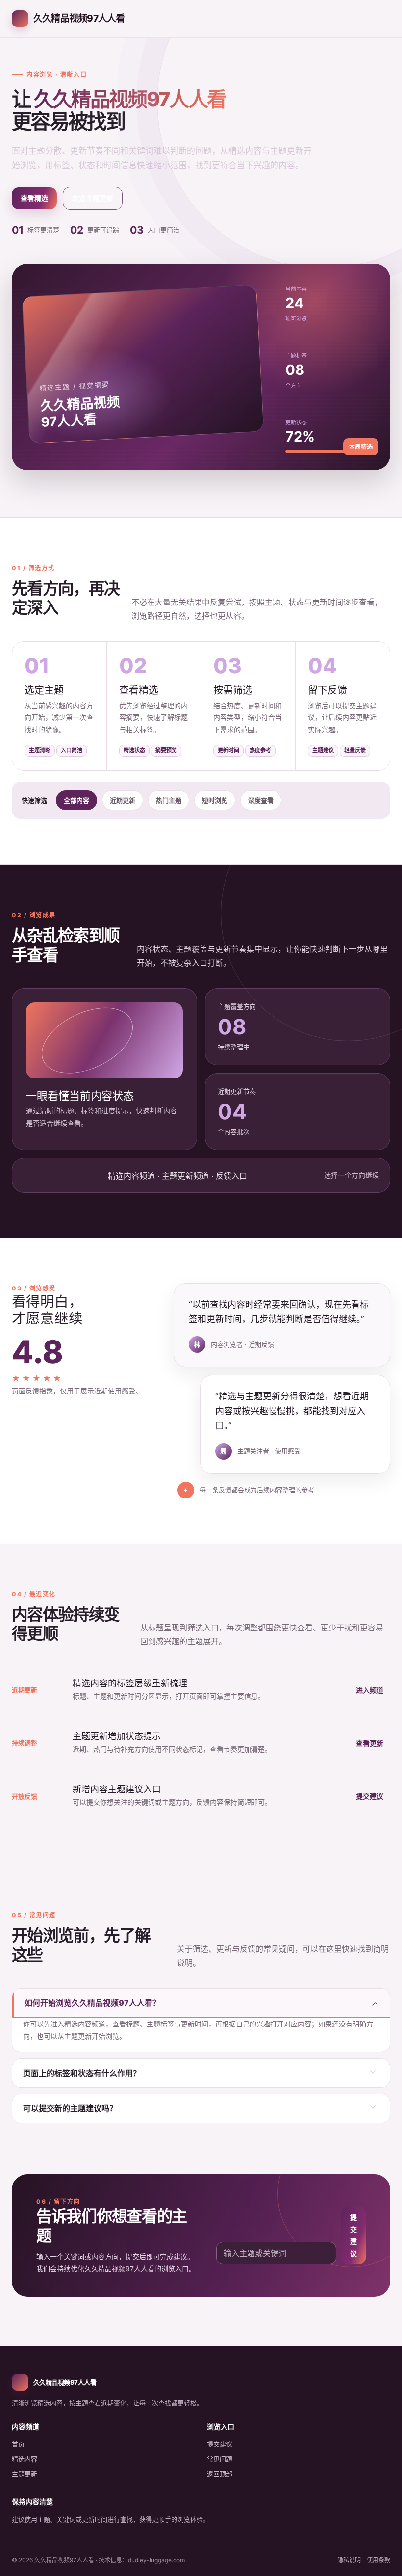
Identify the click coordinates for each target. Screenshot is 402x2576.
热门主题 (169, 800)
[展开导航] (379, 19)
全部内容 (76, 800)
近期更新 (123, 800)
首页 (18, 2444)
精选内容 (25, 2459)
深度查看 (261, 800)
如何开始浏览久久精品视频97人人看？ (92, 2003)
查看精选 (34, 198)
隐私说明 (349, 2560)
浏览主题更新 (93, 198)
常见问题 (220, 2459)
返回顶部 (220, 2474)
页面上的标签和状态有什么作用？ (82, 2073)
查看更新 (370, 1743)
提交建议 (370, 1796)
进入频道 (370, 1690)
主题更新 (25, 2474)
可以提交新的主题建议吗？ (70, 2108)
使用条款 (378, 2560)
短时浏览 (215, 800)
